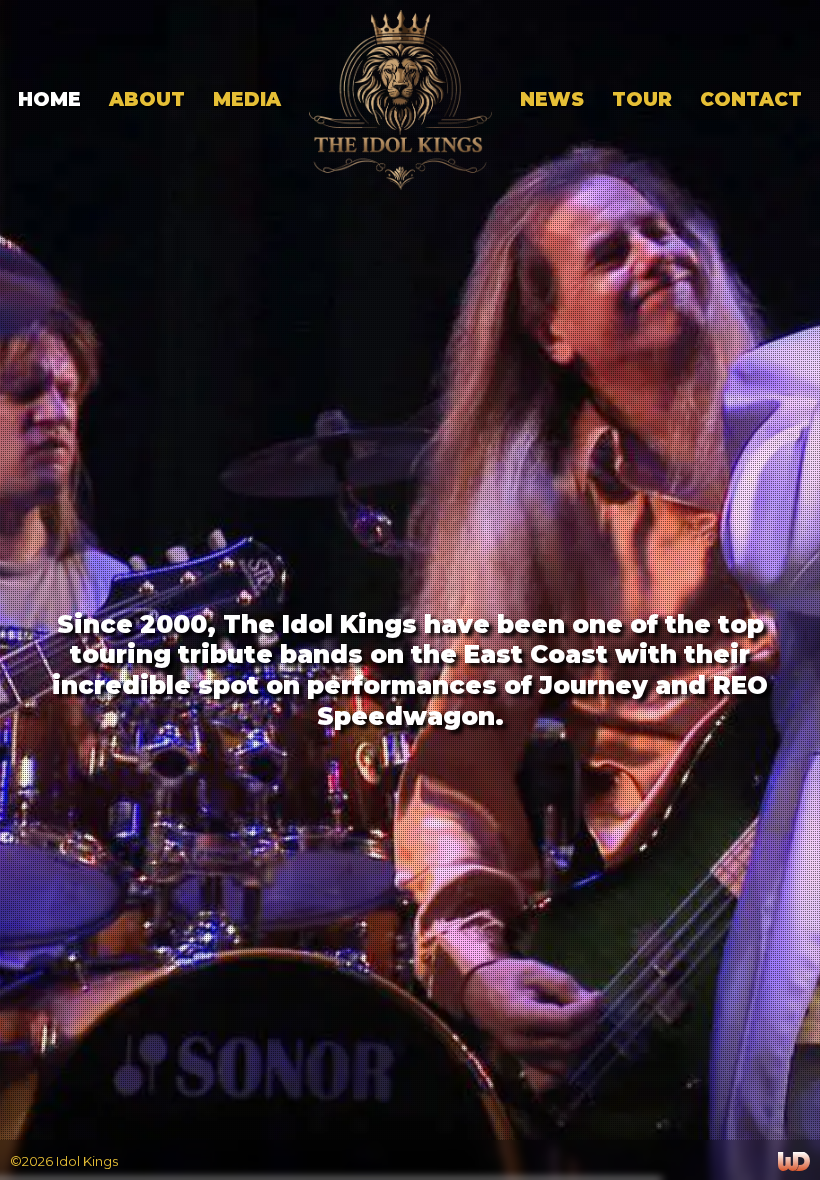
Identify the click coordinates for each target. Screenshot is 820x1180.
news (552, 99)
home (49, 99)
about (147, 99)
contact (751, 99)
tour (642, 99)
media (247, 99)
